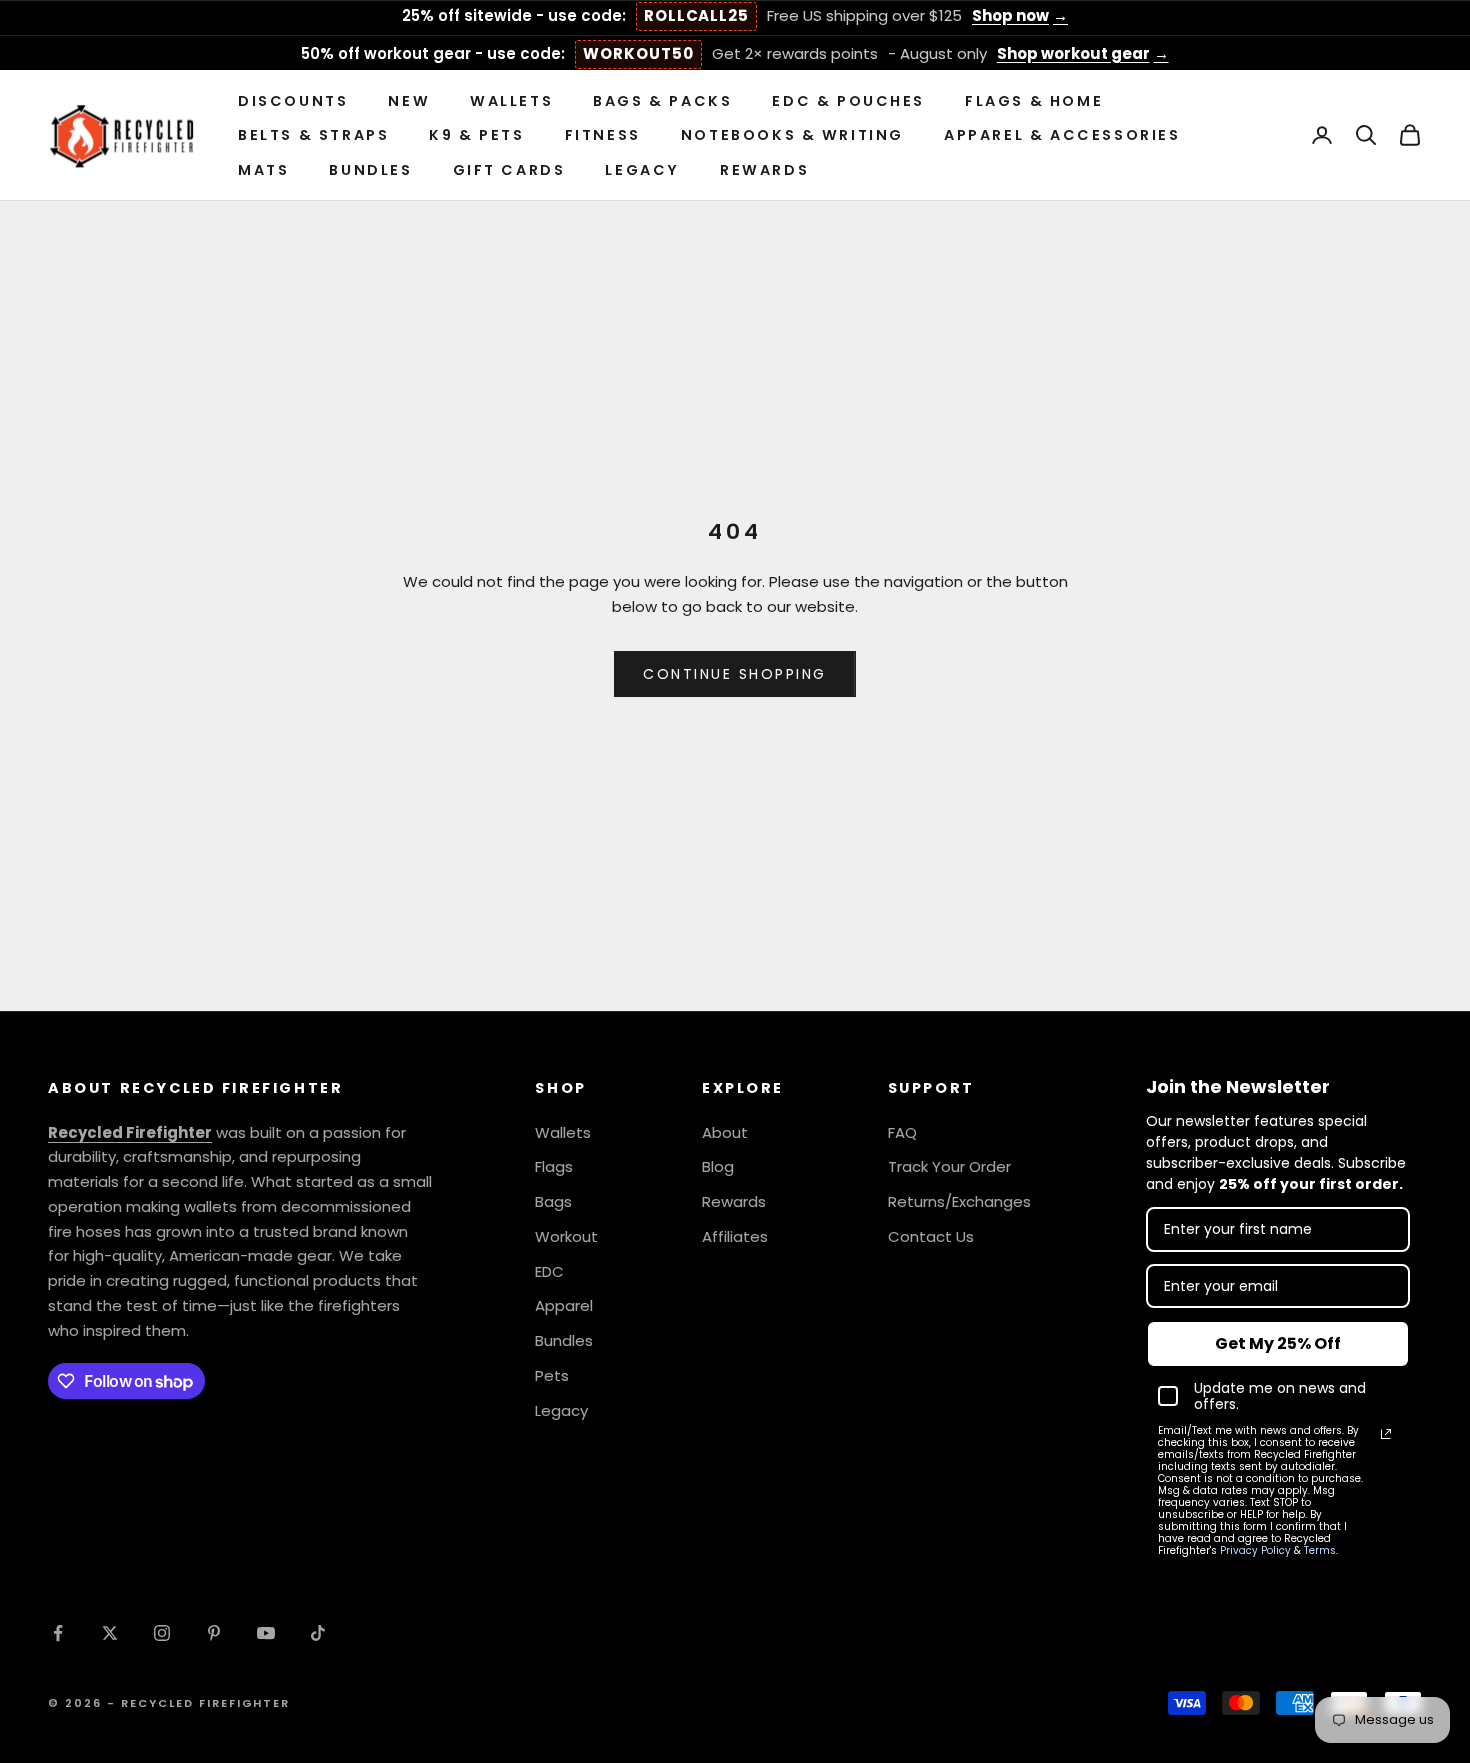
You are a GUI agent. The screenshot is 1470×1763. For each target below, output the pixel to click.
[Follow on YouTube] (266, 1633)
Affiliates (735, 1236)
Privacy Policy (1255, 1550)
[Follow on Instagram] (162, 1633)
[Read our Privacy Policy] (1386, 1434)
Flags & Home (1034, 101)
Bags (553, 1201)
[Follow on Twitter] (110, 1633)
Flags (554, 1166)
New (409, 101)
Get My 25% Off (1278, 1343)
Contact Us (931, 1236)
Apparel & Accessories (1062, 135)
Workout (566, 1236)
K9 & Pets (476, 135)
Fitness (603, 135)
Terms (1320, 1550)
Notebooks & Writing (792, 135)
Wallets (511, 101)
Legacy (642, 170)
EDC (549, 1271)
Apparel (564, 1305)
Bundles (370, 170)
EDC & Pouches (848, 101)
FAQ (902, 1132)
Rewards (764, 170)
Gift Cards (509, 170)
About (725, 1132)
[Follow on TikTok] (318, 1633)
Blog (718, 1166)
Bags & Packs (662, 101)
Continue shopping (735, 674)
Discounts (293, 101)
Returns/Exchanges (959, 1201)
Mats (263, 170)
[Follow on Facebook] (58, 1633)
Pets (552, 1375)
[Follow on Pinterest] (214, 1633)
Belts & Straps (313, 135)
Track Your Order (949, 1166)
